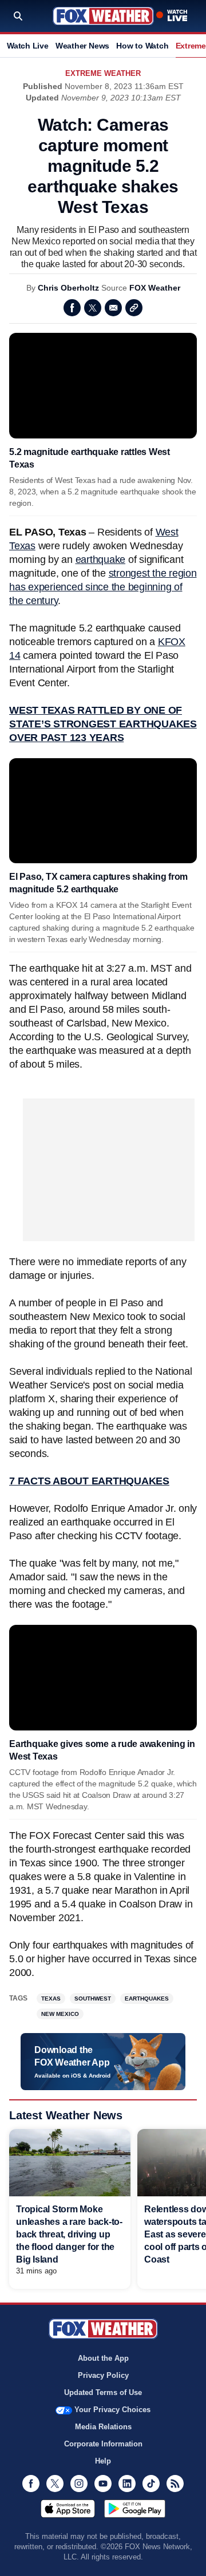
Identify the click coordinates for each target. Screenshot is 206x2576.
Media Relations (103, 2427)
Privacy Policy (103, 2375)
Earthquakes (147, 1999)
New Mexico (60, 2014)
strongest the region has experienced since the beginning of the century (103, 587)
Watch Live (28, 46)
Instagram (79, 2484)
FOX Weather (155, 288)
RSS (175, 2484)
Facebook (72, 308)
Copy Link (134, 308)
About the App (103, 2358)
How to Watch (142, 46)
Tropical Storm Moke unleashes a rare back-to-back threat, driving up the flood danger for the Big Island (69, 2234)
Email (113, 308)
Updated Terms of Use (103, 2392)
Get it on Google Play (135, 2509)
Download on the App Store (68, 2509)
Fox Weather (103, 16)
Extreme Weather (103, 73)
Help (103, 2461)
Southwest (93, 1999)
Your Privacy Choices (112, 2410)
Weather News (82, 46)
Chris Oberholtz (68, 288)
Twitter (93, 308)
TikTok (151, 2484)
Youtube (103, 2484)
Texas (51, 1999)
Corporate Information (103, 2444)
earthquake (101, 560)
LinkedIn (127, 2484)
